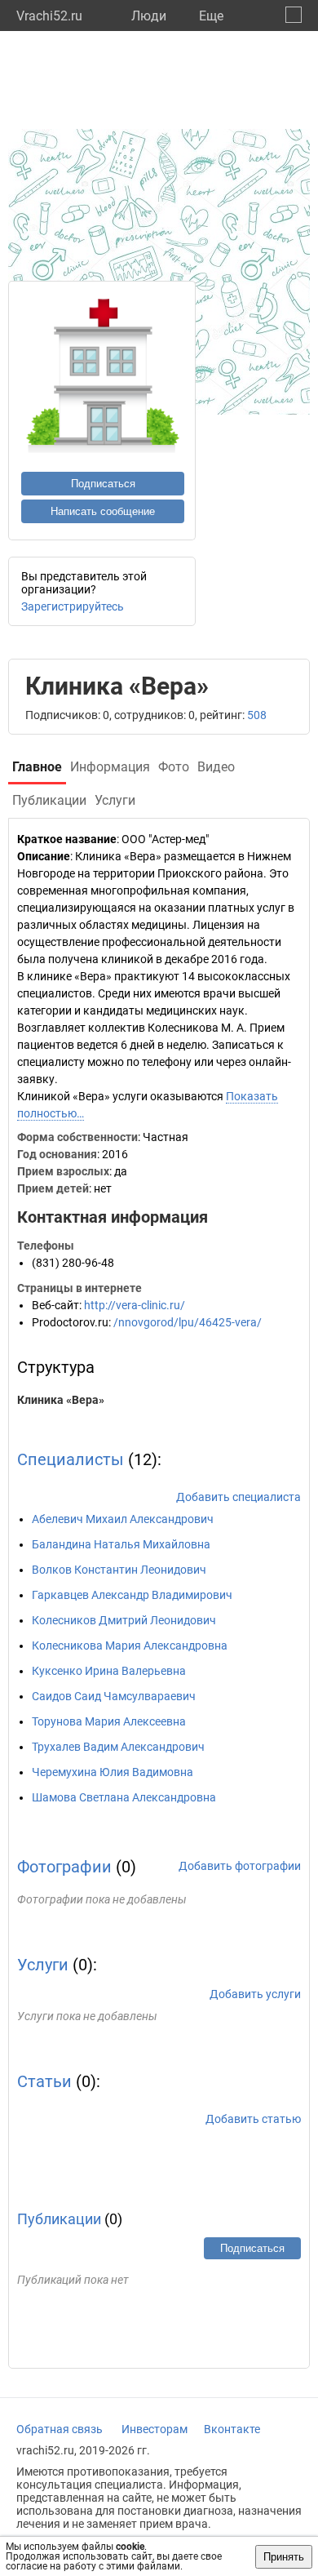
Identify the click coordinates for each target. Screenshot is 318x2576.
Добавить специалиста (238, 1497)
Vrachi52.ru (49, 16)
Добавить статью (253, 2119)
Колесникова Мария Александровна (130, 1646)
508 (257, 715)
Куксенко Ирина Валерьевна (109, 1671)
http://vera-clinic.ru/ (135, 1305)
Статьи (44, 2081)
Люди (149, 16)
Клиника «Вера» (61, 1400)
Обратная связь (60, 2429)
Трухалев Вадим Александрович (118, 1747)
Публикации (59, 2219)
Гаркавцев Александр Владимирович (132, 1595)
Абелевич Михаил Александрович (123, 1519)
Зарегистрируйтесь (73, 606)
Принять (284, 2557)
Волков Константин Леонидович (119, 1570)
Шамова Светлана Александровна (124, 1797)
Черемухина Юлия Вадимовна (113, 1772)
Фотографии (64, 1867)
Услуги (43, 1965)
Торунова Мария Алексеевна (109, 1721)
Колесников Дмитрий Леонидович (124, 1620)
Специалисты (71, 1459)
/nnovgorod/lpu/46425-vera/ (188, 1322)
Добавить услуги (255, 1994)
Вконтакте (232, 2429)
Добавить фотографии (240, 1866)
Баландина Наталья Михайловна (121, 1544)
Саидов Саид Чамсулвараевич (114, 1696)
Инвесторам (155, 2429)
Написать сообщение (103, 511)
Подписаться (103, 484)
